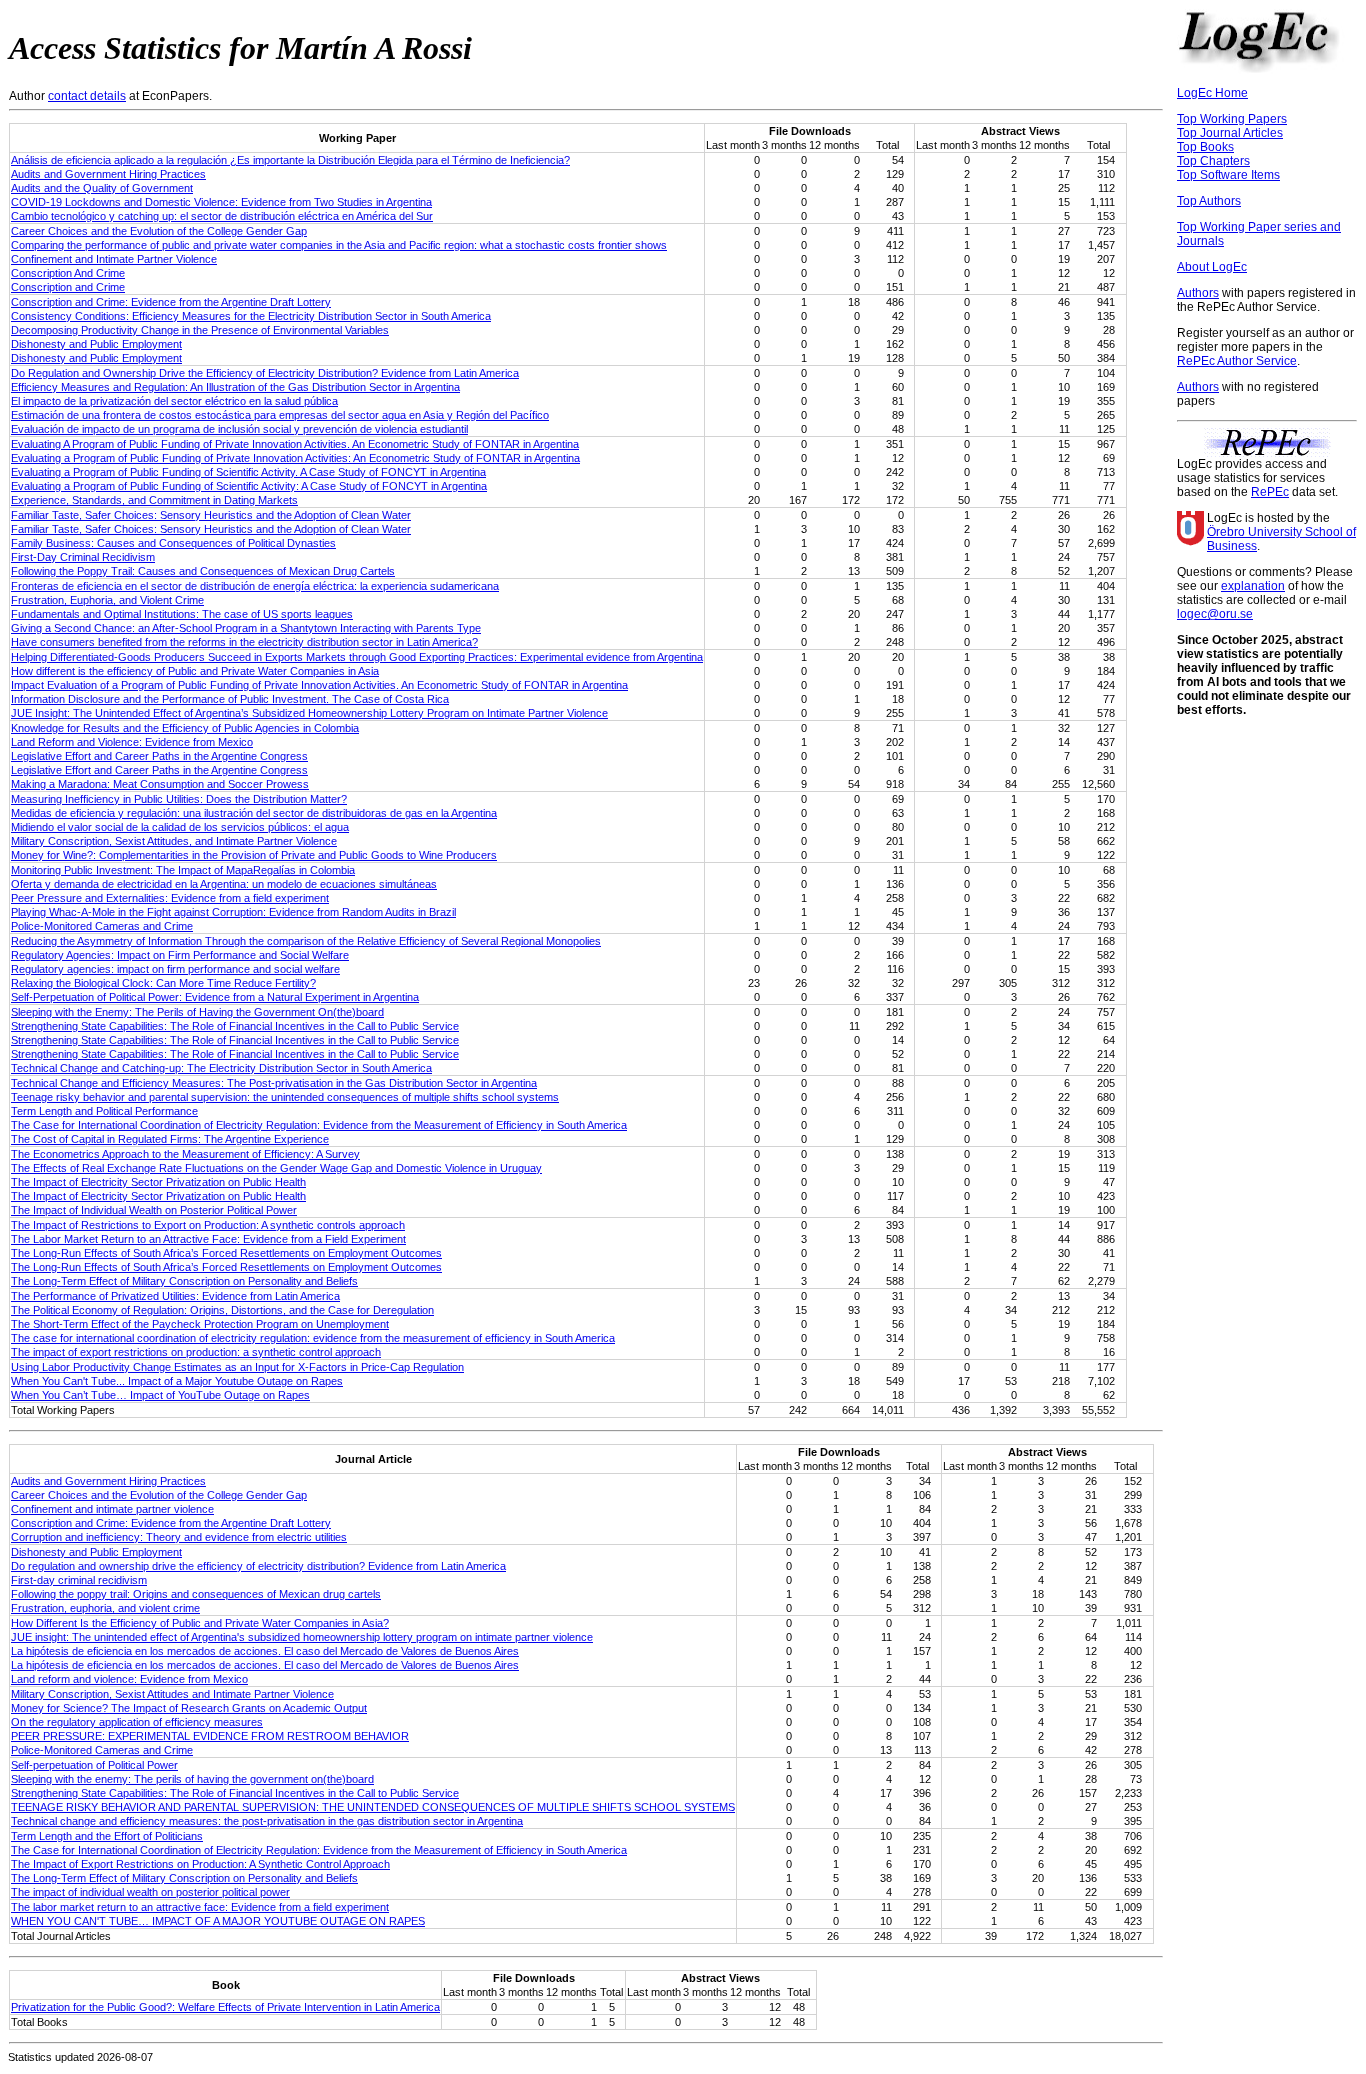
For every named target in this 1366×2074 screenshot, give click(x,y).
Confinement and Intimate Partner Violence (114, 259)
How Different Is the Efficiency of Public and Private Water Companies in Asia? (200, 1623)
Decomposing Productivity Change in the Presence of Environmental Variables (200, 330)
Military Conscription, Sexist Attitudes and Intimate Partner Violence (172, 1694)
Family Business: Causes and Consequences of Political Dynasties (173, 543)
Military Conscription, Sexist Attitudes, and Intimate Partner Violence (174, 841)
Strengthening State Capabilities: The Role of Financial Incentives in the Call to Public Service (235, 1026)
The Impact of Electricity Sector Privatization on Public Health (158, 1182)
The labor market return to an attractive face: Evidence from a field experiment (200, 1907)
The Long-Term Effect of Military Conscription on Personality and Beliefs (184, 1281)
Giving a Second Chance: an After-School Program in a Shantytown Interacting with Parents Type (246, 628)
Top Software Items (1228, 175)
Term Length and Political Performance (104, 1111)
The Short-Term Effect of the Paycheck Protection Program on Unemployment (200, 1324)
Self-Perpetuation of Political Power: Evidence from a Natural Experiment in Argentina (215, 997)
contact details (87, 96)
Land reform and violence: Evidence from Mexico (129, 1679)
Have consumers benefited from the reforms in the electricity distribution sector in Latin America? (244, 642)
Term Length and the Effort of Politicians (107, 1836)
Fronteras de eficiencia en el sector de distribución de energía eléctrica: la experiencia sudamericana (255, 586)
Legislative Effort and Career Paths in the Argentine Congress (159, 756)
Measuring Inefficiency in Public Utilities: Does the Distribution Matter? (179, 799)
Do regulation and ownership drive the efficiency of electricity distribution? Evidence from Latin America (258, 1566)
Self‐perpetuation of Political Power (94, 1765)
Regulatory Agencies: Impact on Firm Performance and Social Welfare (180, 955)
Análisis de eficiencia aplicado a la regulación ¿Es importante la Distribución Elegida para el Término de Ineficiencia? (290, 160)
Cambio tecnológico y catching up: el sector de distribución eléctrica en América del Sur (222, 216)
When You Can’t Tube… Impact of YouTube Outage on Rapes (160, 1395)
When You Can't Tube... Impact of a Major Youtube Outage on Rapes (177, 1381)
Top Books (1205, 147)
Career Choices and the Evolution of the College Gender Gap (159, 231)
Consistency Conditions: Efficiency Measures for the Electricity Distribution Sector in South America (251, 316)
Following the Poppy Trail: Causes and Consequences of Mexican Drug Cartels (203, 571)
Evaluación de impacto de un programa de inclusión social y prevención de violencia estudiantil (239, 429)
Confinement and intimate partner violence (112, 1509)
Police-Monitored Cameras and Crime (102, 926)
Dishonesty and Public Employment (96, 344)
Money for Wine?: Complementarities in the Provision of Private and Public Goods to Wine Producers (254, 855)
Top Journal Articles (1230, 133)
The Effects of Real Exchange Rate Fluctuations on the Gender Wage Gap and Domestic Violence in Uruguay (276, 1168)
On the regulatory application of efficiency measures (137, 1722)
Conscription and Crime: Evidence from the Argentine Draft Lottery (171, 302)
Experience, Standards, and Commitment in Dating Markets (154, 500)
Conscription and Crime (68, 287)
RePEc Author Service (1237, 361)
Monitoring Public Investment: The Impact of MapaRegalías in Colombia (183, 870)
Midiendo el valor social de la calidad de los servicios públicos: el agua (180, 827)
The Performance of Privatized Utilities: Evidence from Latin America (175, 1296)
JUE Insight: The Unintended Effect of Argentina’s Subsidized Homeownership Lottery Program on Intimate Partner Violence (309, 713)
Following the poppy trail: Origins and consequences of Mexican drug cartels (196, 1594)
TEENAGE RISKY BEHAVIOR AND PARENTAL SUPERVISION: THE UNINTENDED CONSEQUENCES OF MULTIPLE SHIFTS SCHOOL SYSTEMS (373, 1807)
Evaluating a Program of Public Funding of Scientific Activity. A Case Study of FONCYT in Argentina (248, 472)
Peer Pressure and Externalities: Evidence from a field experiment (170, 898)
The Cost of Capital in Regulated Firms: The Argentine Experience (170, 1139)
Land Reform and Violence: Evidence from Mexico (132, 742)
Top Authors (1209, 201)
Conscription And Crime (68, 273)
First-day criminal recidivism (79, 1580)
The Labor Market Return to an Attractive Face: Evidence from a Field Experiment (208, 1239)
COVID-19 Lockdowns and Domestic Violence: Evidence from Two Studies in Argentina (221, 202)
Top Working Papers (1232, 119)
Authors (1198, 293)
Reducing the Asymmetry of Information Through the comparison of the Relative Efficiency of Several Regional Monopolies (306, 941)
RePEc (1270, 492)
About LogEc (1212, 267)
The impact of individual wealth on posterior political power (150, 1892)
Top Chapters (1213, 161)
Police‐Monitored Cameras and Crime (102, 1750)
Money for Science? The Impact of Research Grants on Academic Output (189, 1708)
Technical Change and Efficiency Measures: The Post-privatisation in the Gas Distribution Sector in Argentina (274, 1083)
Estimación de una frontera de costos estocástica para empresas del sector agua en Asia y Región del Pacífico (280, 415)
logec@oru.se (1215, 614)
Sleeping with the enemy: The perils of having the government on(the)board (192, 1779)
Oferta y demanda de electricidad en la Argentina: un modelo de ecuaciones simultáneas (224, 884)
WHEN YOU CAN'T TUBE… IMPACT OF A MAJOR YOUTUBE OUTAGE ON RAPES (218, 1921)
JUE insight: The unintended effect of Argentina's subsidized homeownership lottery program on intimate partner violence (302, 1637)
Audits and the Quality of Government (102, 188)
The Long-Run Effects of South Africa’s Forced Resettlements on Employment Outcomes (226, 1253)
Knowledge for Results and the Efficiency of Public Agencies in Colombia (185, 728)
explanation (1253, 586)
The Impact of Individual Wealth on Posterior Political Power (154, 1210)
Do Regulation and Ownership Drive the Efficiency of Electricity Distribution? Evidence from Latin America (265, 373)
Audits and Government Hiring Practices (108, 174)
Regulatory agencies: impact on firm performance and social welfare (175, 969)
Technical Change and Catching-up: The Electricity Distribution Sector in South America (221, 1068)
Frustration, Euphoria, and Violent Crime (107, 600)
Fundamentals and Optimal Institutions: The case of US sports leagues (182, 614)
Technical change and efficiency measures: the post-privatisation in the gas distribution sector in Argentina (267, 1821)
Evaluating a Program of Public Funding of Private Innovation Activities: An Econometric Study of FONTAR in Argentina (295, 458)
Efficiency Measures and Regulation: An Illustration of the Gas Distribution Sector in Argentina (235, 387)
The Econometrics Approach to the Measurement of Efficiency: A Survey (185, 1154)
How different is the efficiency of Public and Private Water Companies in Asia (195, 671)
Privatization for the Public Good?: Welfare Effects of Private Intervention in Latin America (225, 2007)
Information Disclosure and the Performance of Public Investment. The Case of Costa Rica (230, 699)
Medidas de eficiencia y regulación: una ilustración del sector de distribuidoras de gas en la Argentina (254, 813)
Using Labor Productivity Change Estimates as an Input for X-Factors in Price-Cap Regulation (237, 1367)
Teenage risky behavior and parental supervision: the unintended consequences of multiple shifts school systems (285, 1097)
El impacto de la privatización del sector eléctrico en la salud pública (174, 401)
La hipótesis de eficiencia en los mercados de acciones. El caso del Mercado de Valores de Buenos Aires (265, 1651)
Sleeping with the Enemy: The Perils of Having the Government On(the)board (197, 1012)
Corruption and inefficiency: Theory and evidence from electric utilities (179, 1537)
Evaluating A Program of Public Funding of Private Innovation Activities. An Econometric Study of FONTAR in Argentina (295, 444)
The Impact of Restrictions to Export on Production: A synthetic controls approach (208, 1225)
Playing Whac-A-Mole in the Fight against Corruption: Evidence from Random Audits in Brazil (233, 912)
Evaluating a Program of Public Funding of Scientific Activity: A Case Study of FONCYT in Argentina (249, 486)
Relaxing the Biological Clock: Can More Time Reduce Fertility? (163, 983)
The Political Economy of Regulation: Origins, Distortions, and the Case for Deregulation (222, 1310)
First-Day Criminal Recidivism (83, 557)
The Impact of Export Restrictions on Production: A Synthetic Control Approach (200, 1864)
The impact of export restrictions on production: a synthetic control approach (196, 1352)
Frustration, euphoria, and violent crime (105, 1608)
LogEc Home (1212, 93)
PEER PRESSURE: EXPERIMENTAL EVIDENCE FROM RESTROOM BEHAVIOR (210, 1736)
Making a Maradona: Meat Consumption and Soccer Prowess (160, 784)
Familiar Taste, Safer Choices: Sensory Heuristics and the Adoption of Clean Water (211, 515)
